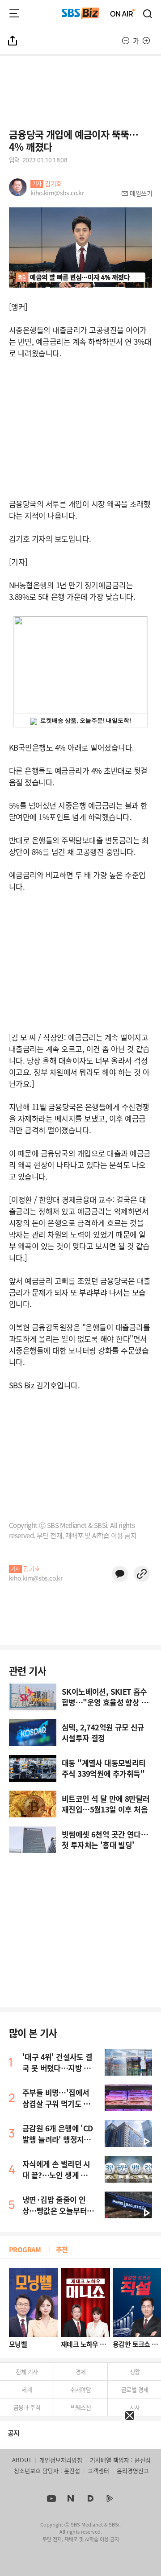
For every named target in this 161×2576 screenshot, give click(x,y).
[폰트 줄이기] (126, 41)
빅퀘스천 (81, 2407)
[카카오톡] (120, 1574)
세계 (27, 2389)
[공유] (13, 41)
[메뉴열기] (14, 13)
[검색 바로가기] (148, 13)
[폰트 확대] (146, 41)
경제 (81, 2372)
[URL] (142, 1574)
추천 (62, 2249)
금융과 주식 (27, 2407)
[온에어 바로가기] (123, 13)
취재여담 (81, 2389)
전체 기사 (27, 2372)
